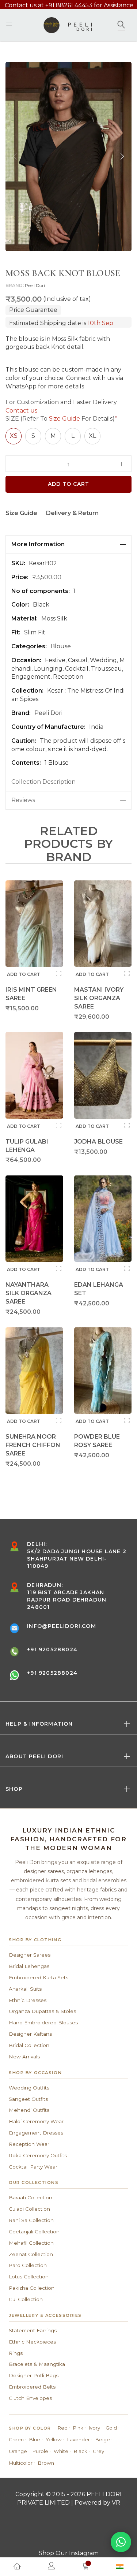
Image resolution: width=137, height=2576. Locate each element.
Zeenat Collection (31, 2254)
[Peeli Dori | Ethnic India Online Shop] (68, 25)
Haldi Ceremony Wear (36, 2121)
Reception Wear (29, 2144)
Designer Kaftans (30, 2034)
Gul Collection (26, 2299)
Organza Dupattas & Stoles (42, 2011)
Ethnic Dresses (28, 2000)
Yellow (54, 2439)
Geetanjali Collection (34, 2232)
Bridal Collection (29, 2045)
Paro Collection (28, 2265)
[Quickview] (59, 973)
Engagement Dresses (36, 2133)
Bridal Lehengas (29, 1966)
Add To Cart (69, 484)
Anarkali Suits (25, 1989)
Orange (18, 2451)
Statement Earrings (33, 2330)
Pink (78, 2428)
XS (14, 436)
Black (81, 2451)
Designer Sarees (30, 1955)
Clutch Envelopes (30, 2398)
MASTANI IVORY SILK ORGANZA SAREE (99, 998)
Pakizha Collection (32, 2288)
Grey (98, 2451)
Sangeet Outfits (28, 2099)
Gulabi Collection (29, 2209)
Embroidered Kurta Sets (39, 1977)
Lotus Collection (29, 2277)
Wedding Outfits (29, 2088)
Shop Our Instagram (69, 2553)
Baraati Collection (31, 2197)
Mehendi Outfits (29, 2110)
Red (63, 2428)
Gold (111, 2428)
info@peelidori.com (62, 1626)
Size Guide (64, 419)
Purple (40, 2451)
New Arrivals (24, 2057)
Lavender (79, 2439)
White (61, 2451)
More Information (38, 544)
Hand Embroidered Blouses (43, 2023)
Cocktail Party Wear (33, 2167)
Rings (16, 2353)
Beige (103, 2439)
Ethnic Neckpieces (32, 2342)
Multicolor (21, 2463)
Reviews (23, 800)
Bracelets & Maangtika (37, 2364)
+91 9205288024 (52, 1649)
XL (92, 436)
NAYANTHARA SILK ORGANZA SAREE (28, 1293)
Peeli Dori (35, 285)
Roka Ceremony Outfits (38, 2155)
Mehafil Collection (31, 2243)
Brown (46, 2463)
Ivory (94, 2428)
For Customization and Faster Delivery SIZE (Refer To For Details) (61, 411)
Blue (35, 2439)
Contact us (21, 411)
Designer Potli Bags (34, 2375)
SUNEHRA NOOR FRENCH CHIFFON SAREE (33, 1445)
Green (16, 2439)
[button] (122, 156)
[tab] (68, 545)
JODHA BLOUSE (98, 1142)
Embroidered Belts (32, 2387)
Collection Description (43, 782)
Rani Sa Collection (31, 2220)
